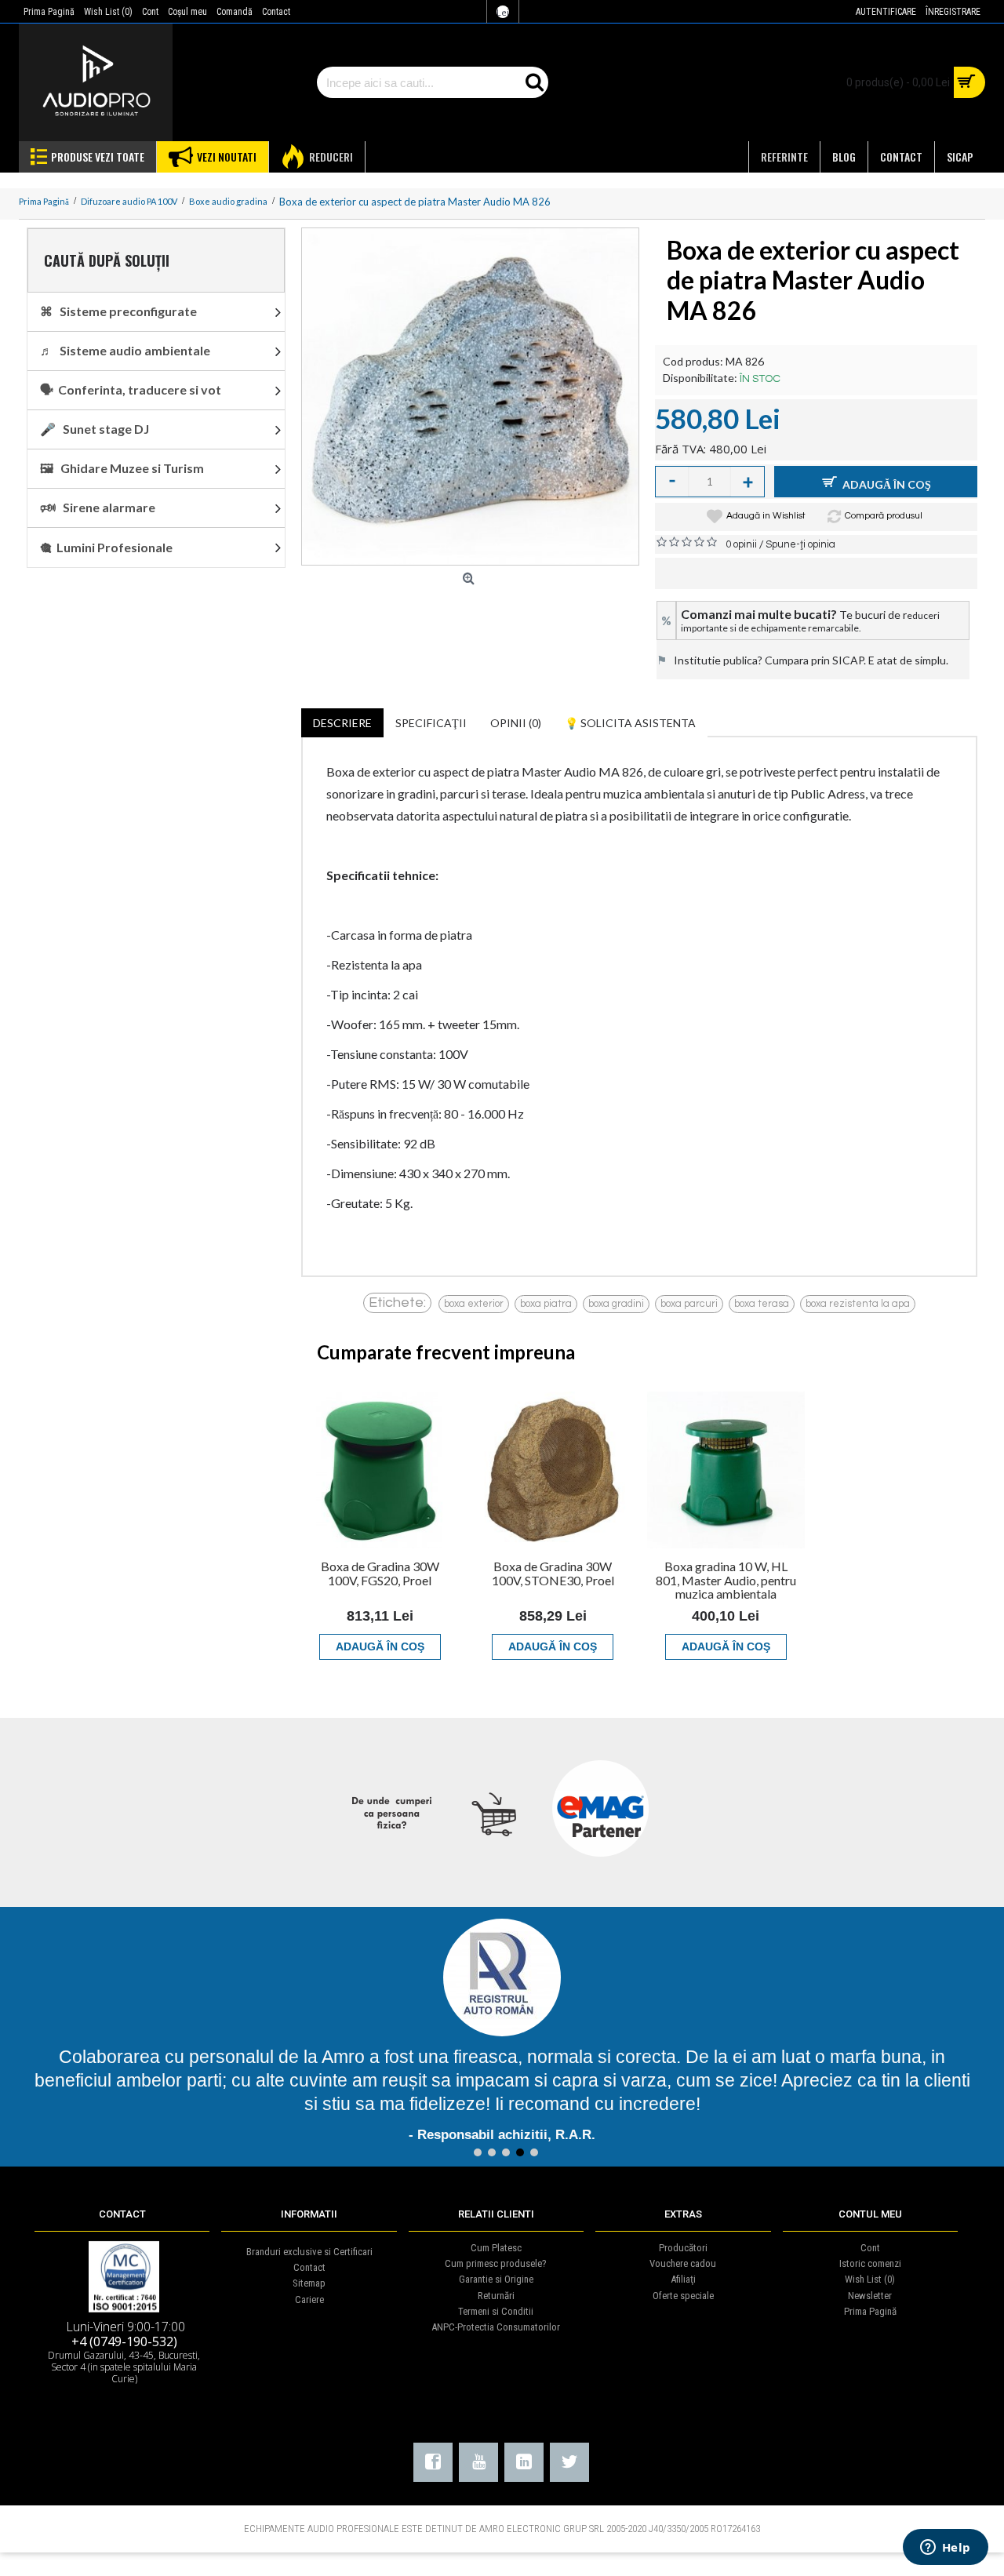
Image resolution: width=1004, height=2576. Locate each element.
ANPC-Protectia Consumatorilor (496, 2327)
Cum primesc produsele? (496, 2263)
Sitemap (309, 2283)
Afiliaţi (683, 2279)
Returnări (496, 2296)
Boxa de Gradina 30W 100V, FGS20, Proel (380, 1573)
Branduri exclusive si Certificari (309, 2252)
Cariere (309, 2299)
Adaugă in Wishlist (766, 516)
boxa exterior (474, 1304)
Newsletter (870, 2296)
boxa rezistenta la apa (858, 1304)
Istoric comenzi (870, 2263)
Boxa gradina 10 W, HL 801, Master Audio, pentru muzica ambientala (726, 1580)
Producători (683, 2248)
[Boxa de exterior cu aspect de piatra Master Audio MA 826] (470, 397)
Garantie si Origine (496, 2279)
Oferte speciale (683, 2296)
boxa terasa (762, 1304)
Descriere (342, 723)
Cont (870, 2248)
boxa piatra (546, 1304)
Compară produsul (884, 516)
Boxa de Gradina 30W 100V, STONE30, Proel (553, 1573)
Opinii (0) (516, 723)
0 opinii (741, 544)
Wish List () (870, 2279)
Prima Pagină (870, 2311)
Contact (309, 2267)
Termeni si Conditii (496, 2311)
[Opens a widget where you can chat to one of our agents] (945, 2549)
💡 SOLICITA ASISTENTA (630, 723)
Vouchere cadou (683, 2263)
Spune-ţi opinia (800, 544)
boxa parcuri (689, 1304)
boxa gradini (616, 1304)
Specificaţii (431, 723)
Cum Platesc (496, 2248)
